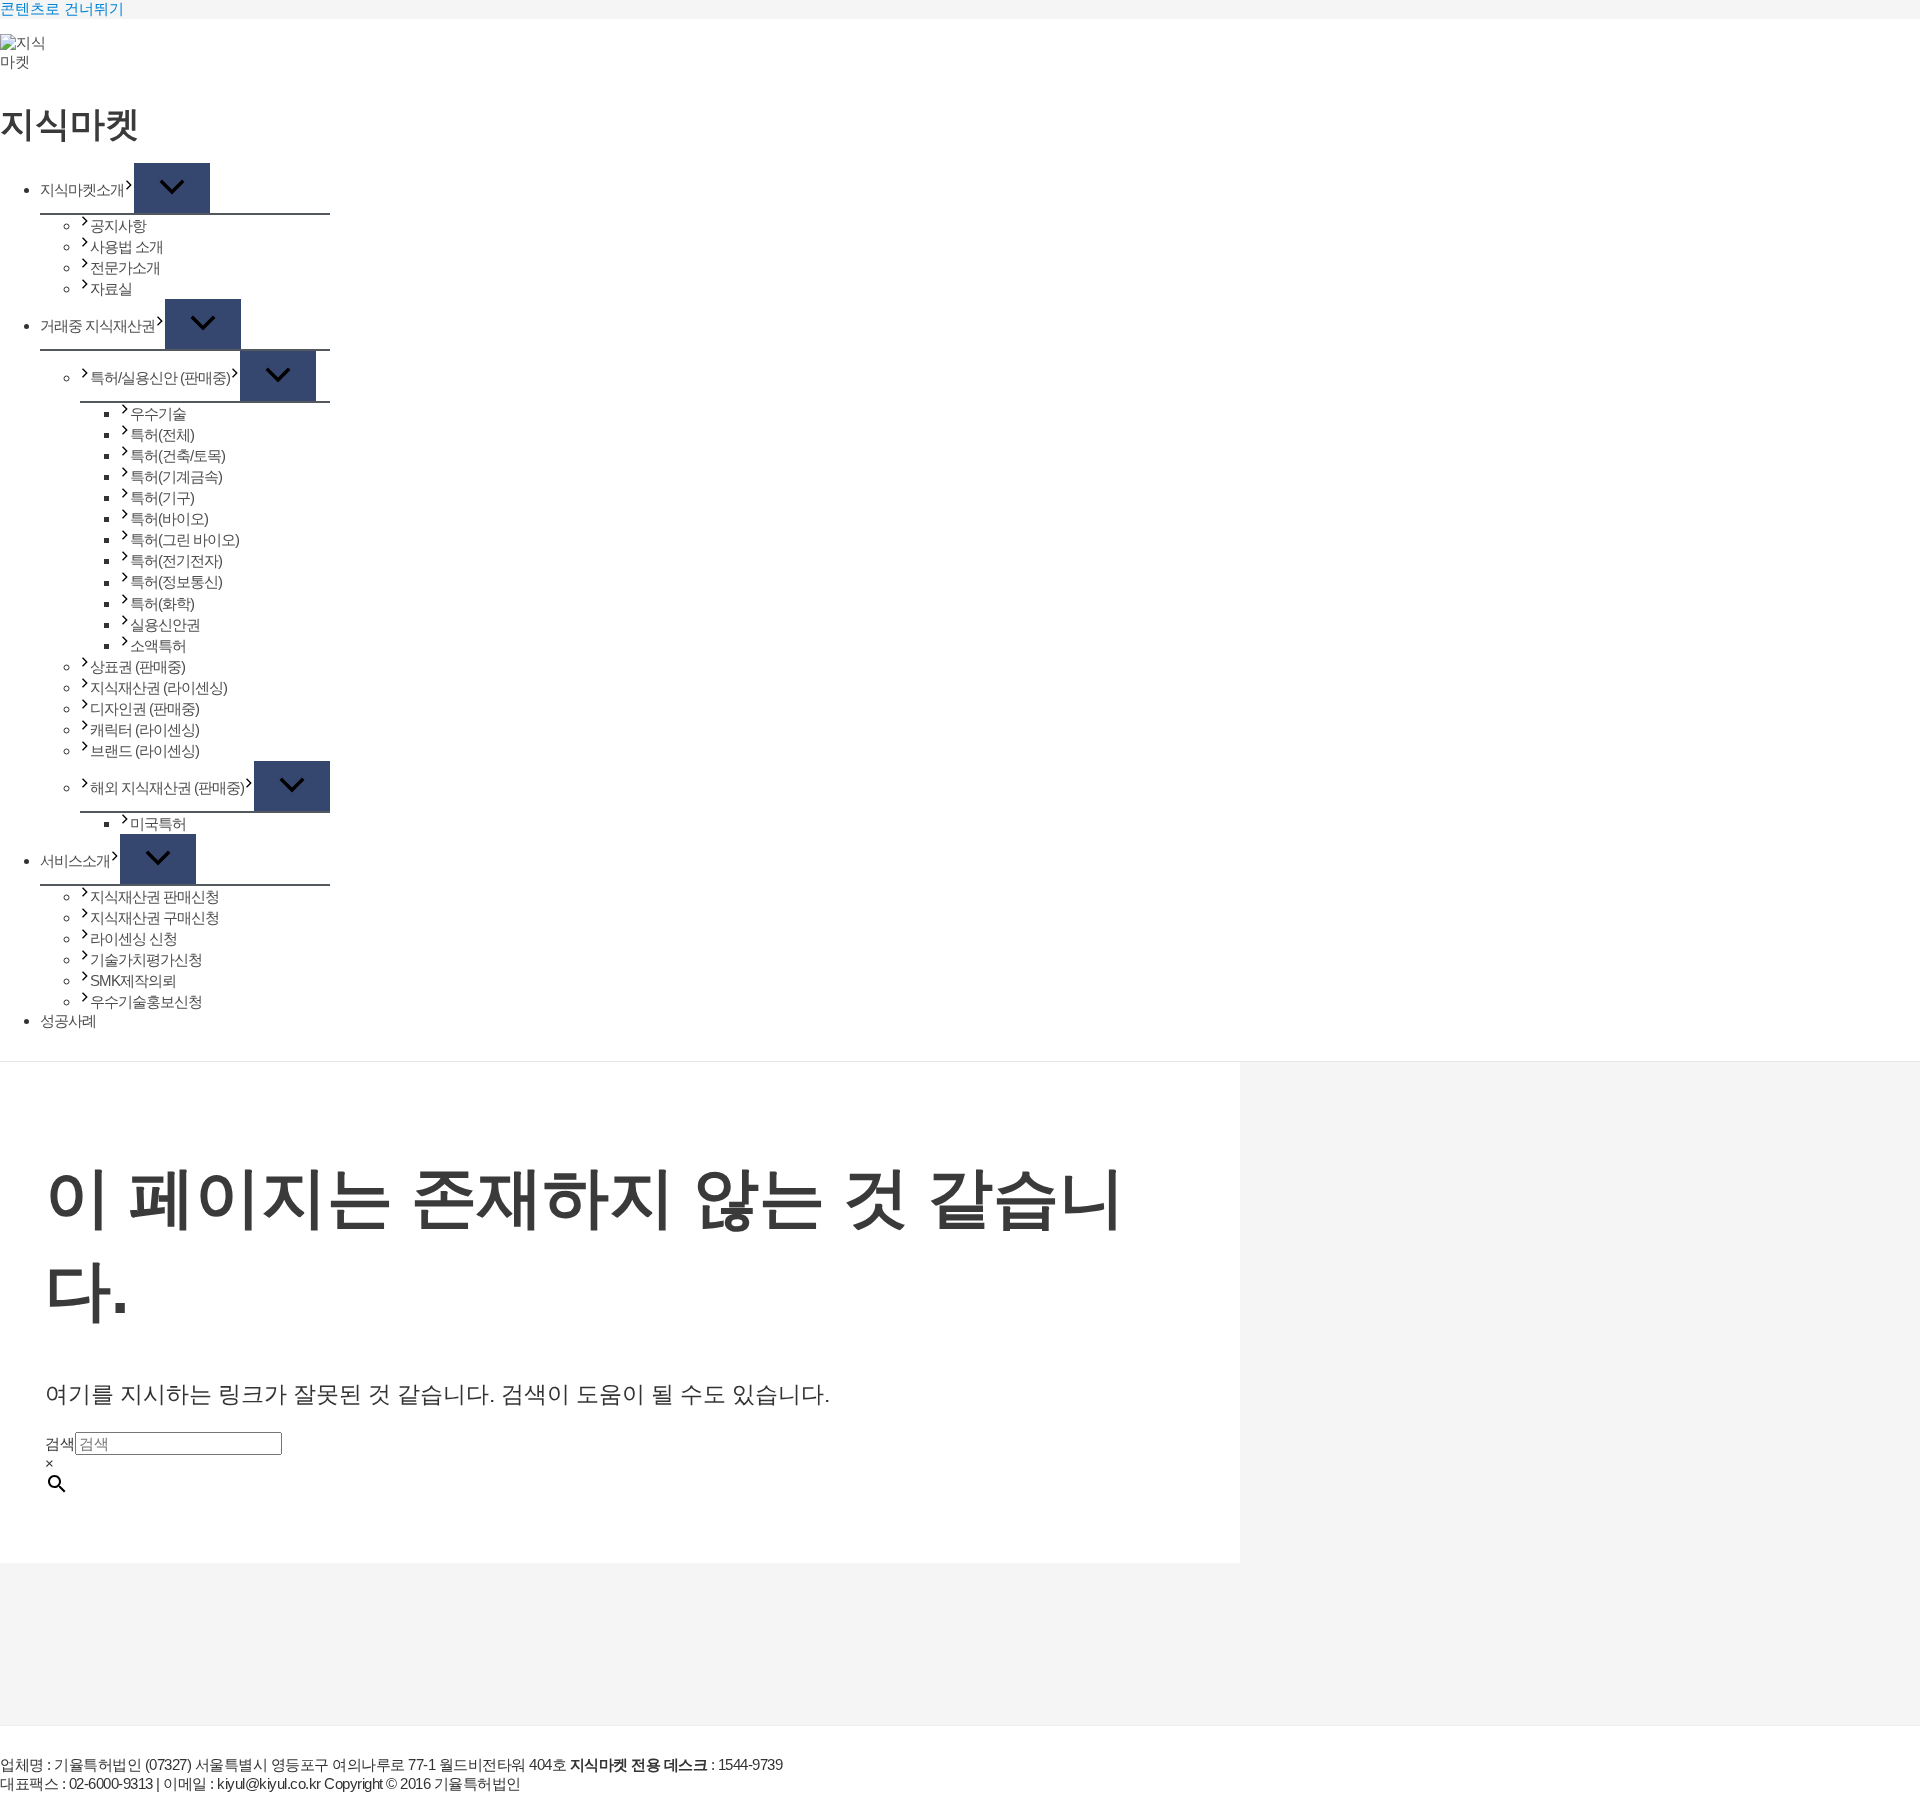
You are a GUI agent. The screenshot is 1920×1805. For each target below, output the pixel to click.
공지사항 (118, 225)
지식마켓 (70, 125)
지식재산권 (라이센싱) (158, 687)
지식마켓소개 (82, 189)
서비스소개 (75, 860)
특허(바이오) (169, 518)
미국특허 (158, 823)
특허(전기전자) (176, 560)
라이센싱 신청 (133, 938)
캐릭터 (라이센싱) (144, 729)
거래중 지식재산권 (97, 325)
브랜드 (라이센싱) (144, 750)
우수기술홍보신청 (146, 1001)
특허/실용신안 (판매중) (160, 377)
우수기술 (158, 413)
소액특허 (158, 645)
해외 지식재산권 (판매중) (167, 787)
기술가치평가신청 (146, 959)
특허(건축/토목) (177, 455)
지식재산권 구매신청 (154, 917)
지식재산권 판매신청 (154, 896)
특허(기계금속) (176, 476)
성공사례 (68, 1020)
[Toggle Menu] (172, 188)
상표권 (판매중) (137, 666)
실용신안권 (165, 624)
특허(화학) (162, 603)
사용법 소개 (126, 246)
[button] (129, 189)
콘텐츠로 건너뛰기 (62, 8)
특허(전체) (162, 434)
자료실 (111, 288)
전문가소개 (125, 267)
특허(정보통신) (176, 582)
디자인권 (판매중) (144, 708)
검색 (60, 1443)
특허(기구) (162, 497)
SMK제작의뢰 (133, 980)
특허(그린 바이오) (184, 539)
